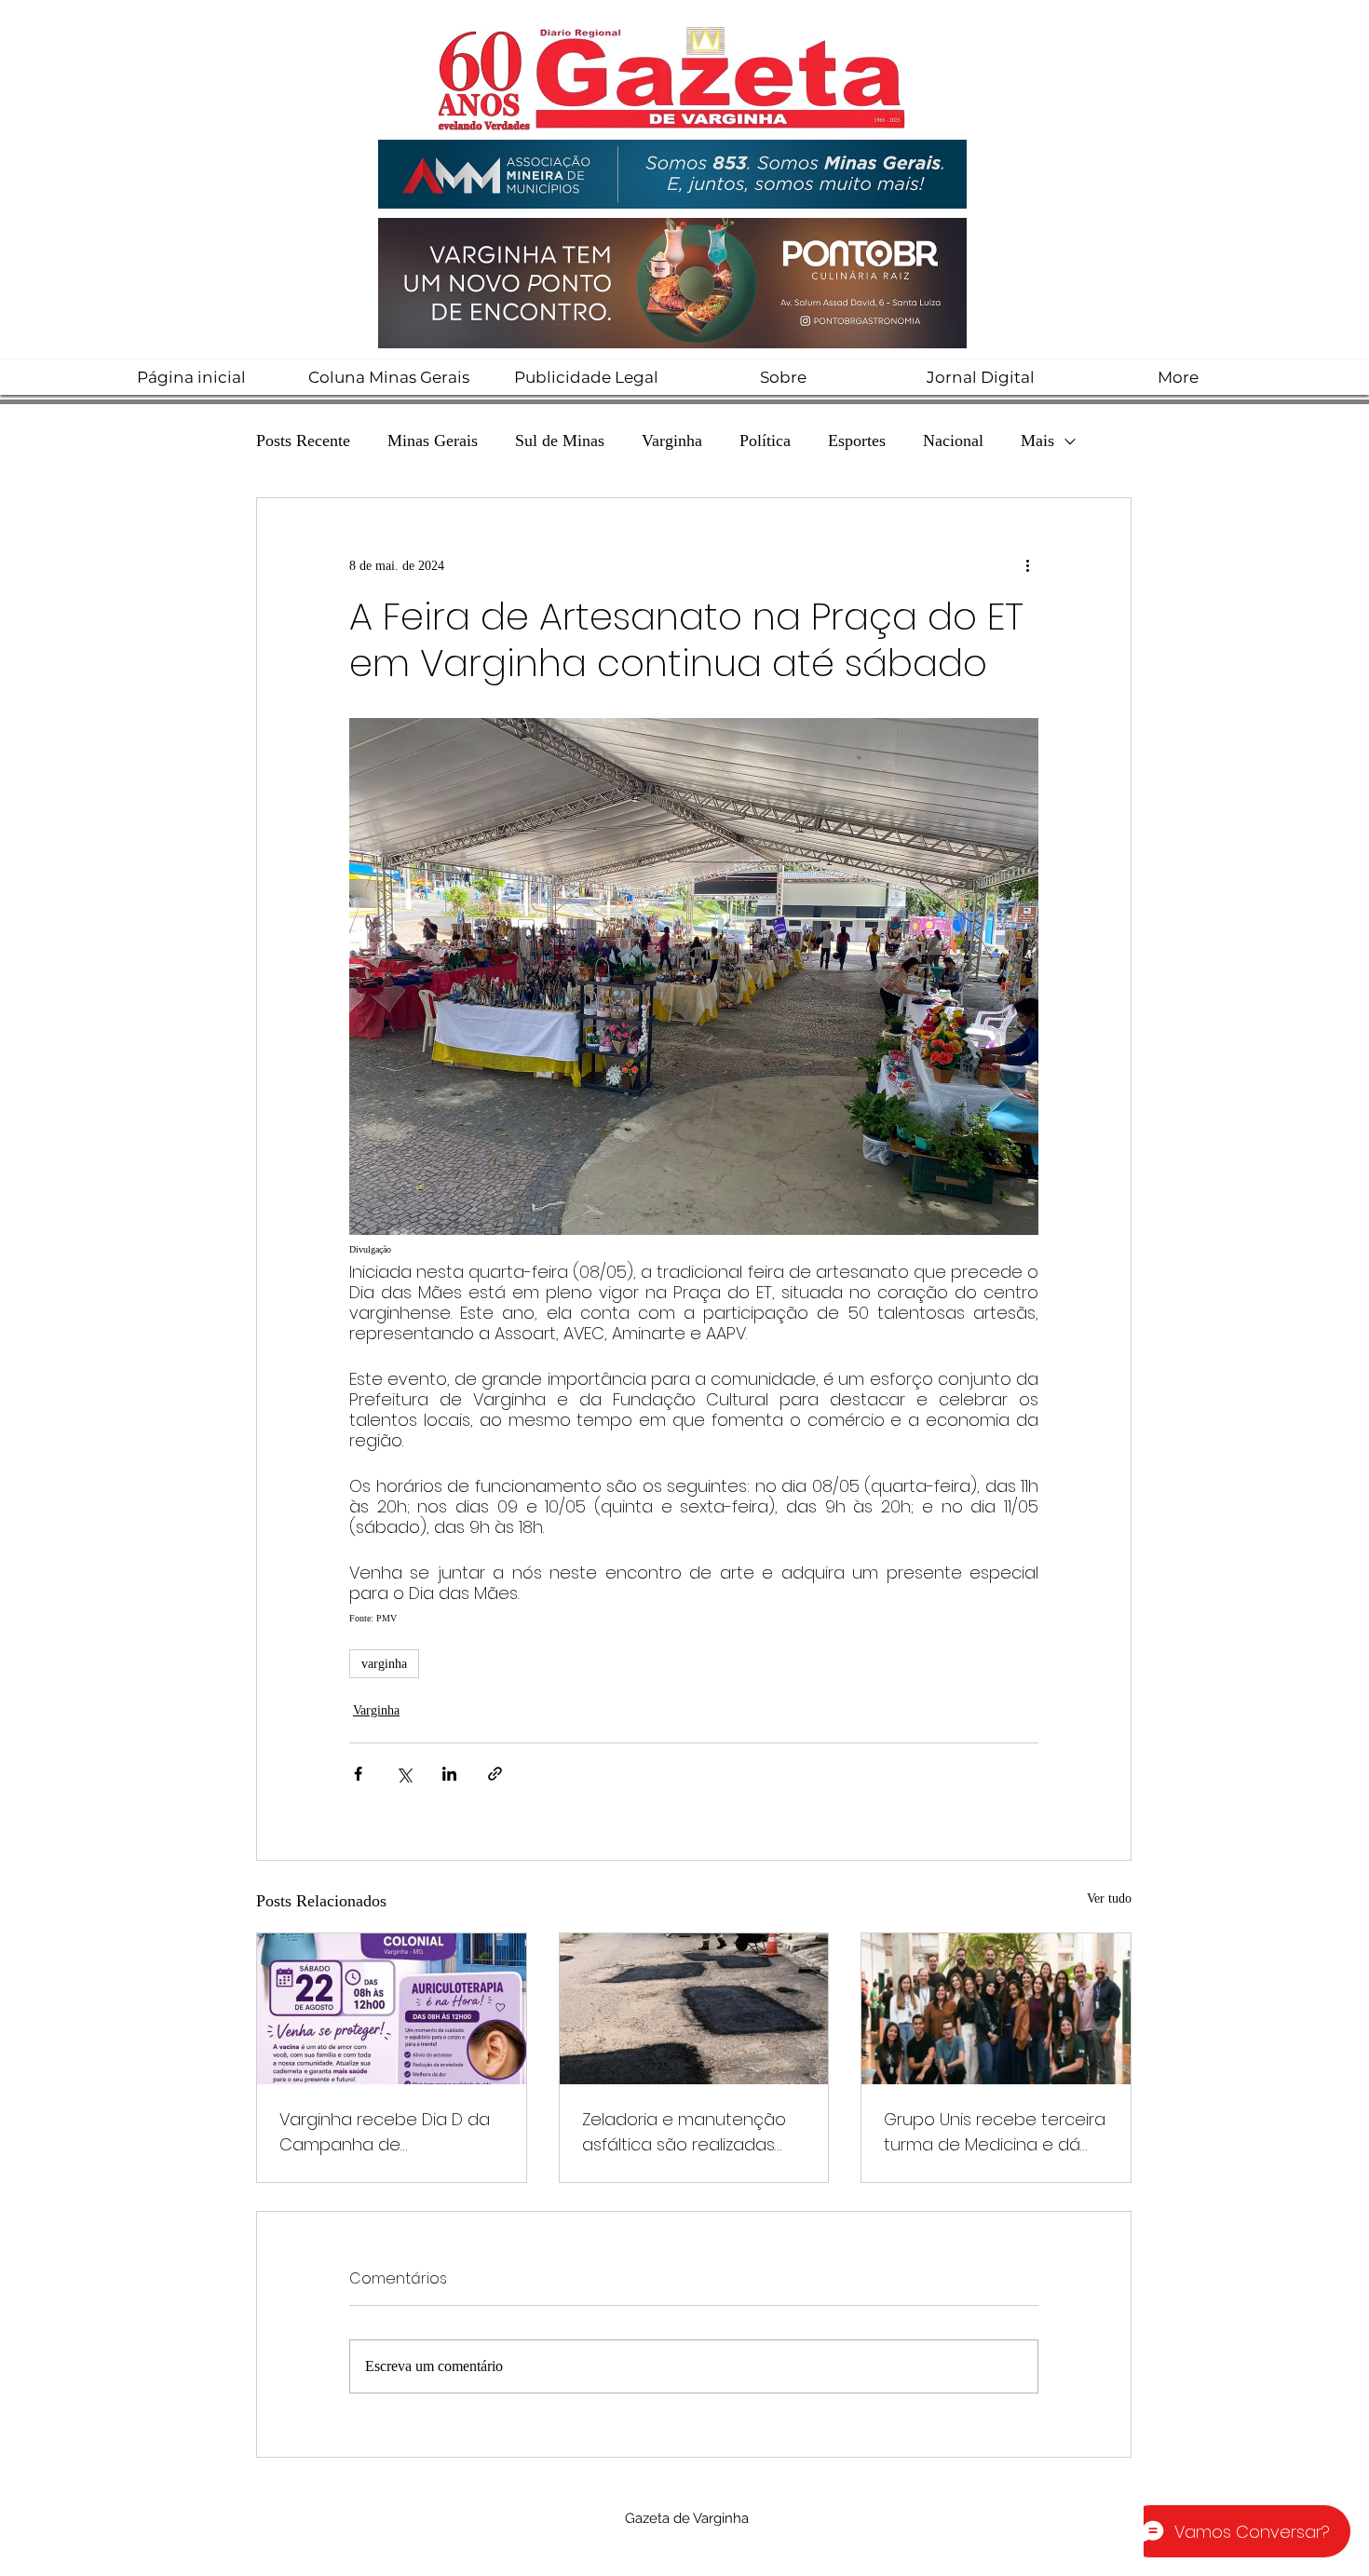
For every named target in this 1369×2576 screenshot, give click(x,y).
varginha (384, 1664)
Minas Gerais (433, 441)
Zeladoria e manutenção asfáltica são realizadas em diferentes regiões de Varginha (686, 2132)
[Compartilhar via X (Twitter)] (404, 1774)
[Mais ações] (1027, 565)
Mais (1037, 441)
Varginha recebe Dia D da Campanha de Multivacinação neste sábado (385, 2132)
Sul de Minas (560, 441)
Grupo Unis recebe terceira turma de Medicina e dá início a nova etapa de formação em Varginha (995, 2132)
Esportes (857, 441)
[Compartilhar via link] (495, 1774)
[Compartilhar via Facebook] (358, 1774)
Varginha (672, 441)
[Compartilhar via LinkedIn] (449, 1774)
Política (765, 441)
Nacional (953, 441)
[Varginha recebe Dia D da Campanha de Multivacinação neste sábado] (392, 2009)
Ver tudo (1109, 1898)
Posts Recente (303, 441)
